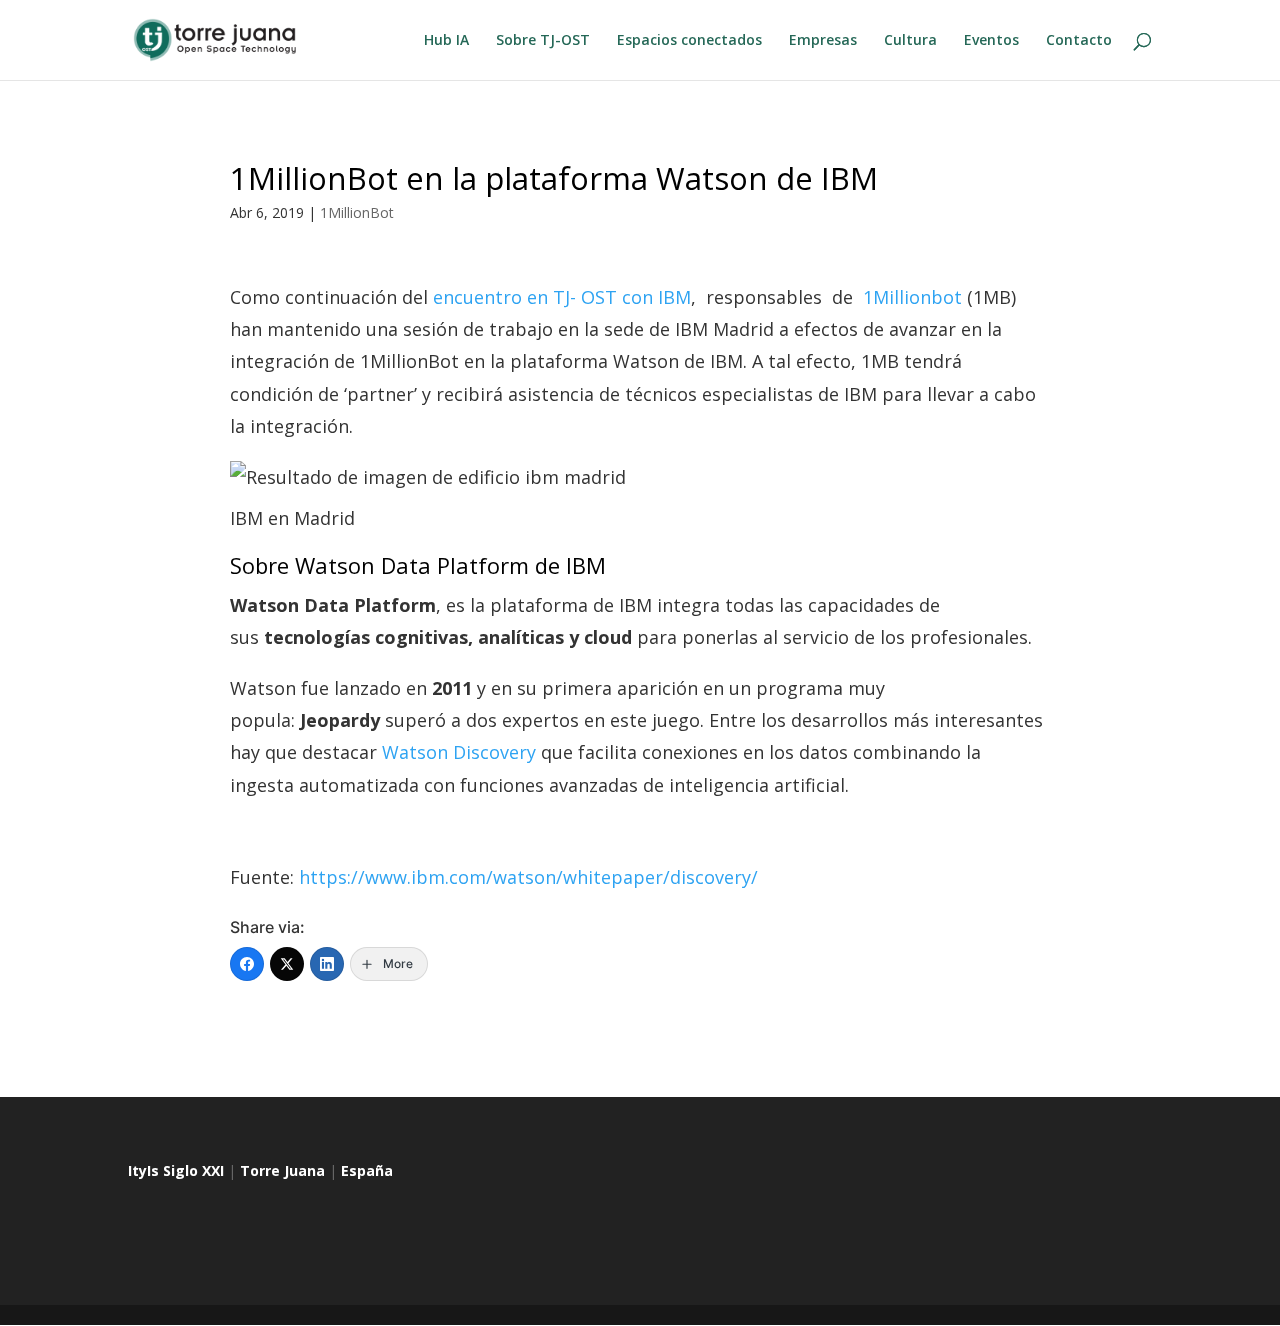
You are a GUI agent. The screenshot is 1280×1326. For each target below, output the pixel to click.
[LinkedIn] (327, 964)
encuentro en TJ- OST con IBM (562, 297)
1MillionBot (357, 212)
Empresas (823, 41)
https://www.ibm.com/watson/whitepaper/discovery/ (528, 877)
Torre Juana (282, 1170)
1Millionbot (912, 297)
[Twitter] (287, 964)
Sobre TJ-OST (543, 41)
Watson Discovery (459, 752)
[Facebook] (247, 964)
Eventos (991, 41)
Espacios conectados (689, 41)
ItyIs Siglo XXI (176, 1170)
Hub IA (446, 41)
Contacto (1079, 41)
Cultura (910, 41)
